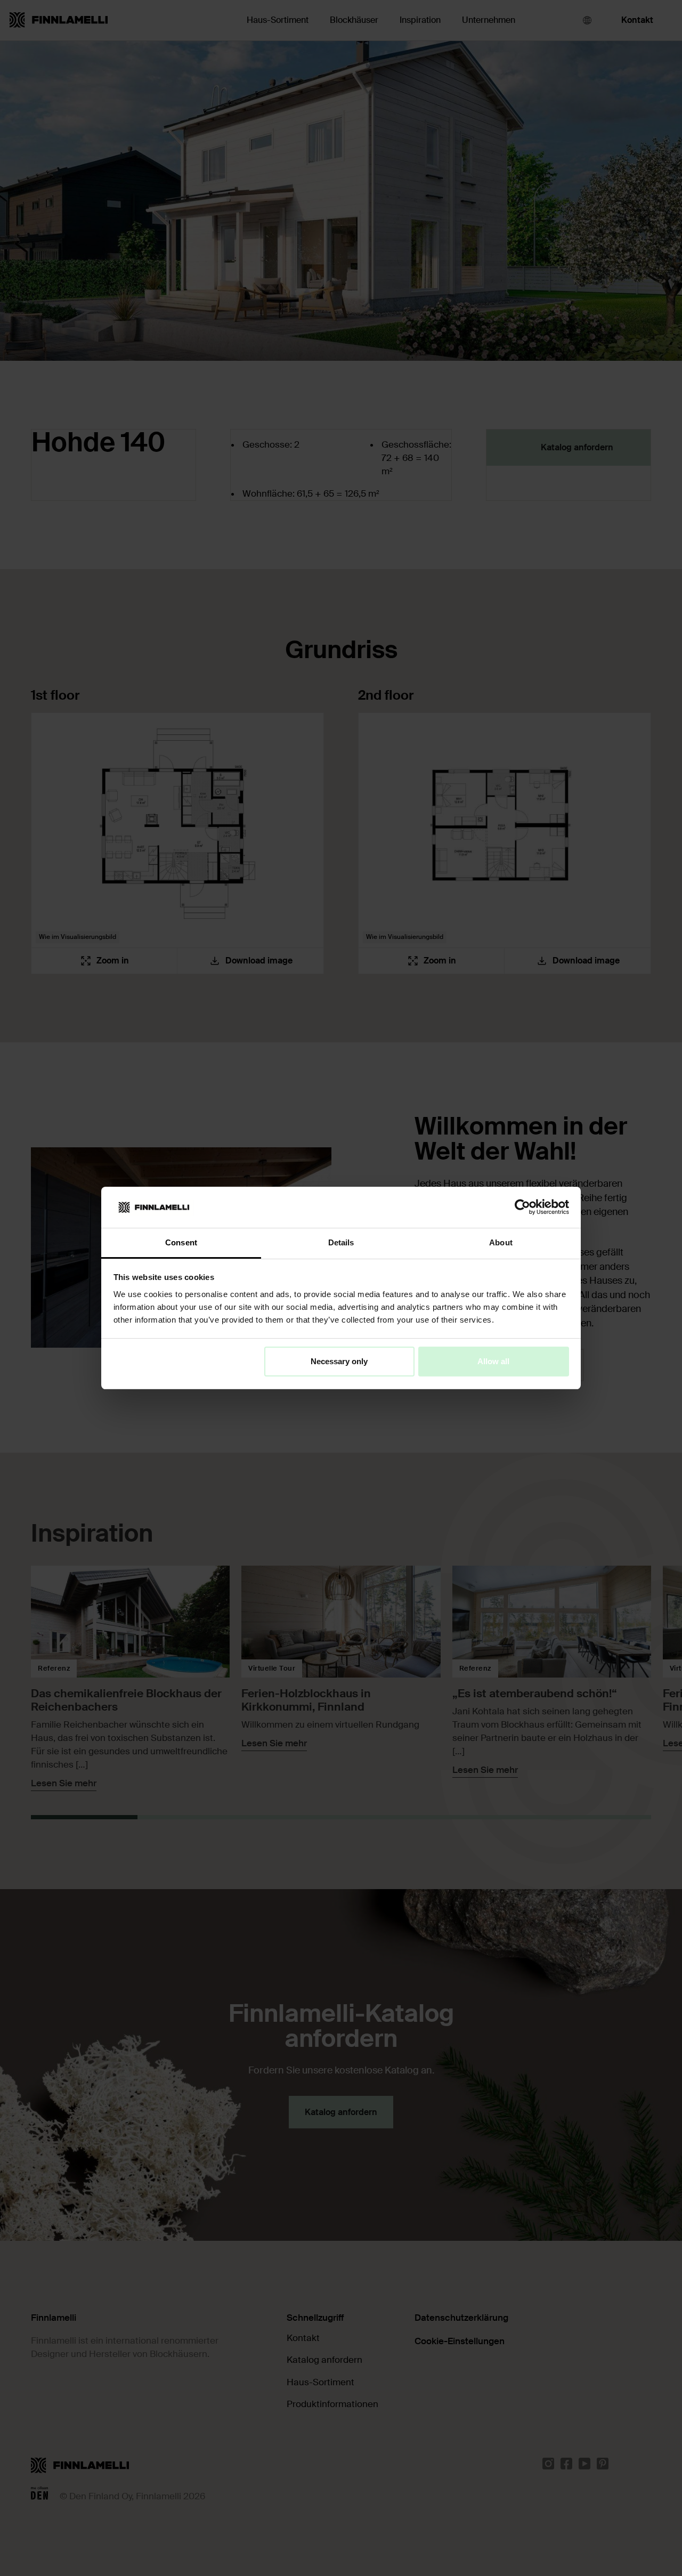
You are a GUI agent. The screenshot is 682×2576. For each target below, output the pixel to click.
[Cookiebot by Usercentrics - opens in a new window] (522, 1207)
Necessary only (339, 1361)
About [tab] (501, 1242)
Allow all (493, 1361)
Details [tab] (341, 1242)
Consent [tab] (181, 1242)
